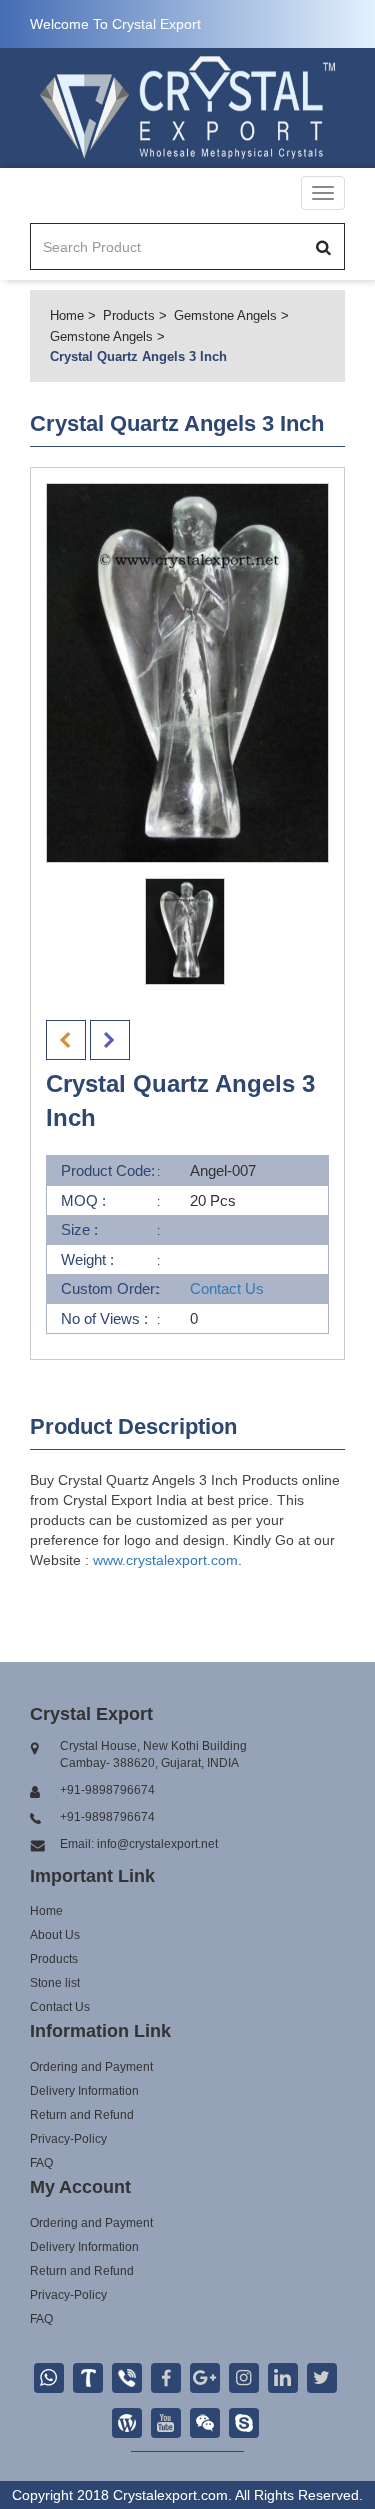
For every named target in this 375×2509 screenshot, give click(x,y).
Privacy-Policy (68, 2139)
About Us (55, 1935)
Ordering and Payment (91, 2067)
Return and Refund (82, 2115)
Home (67, 315)
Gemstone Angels (225, 315)
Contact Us (227, 1288)
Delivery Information (84, 2091)
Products (129, 315)
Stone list (55, 1983)
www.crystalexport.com (165, 1560)
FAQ (41, 2163)
